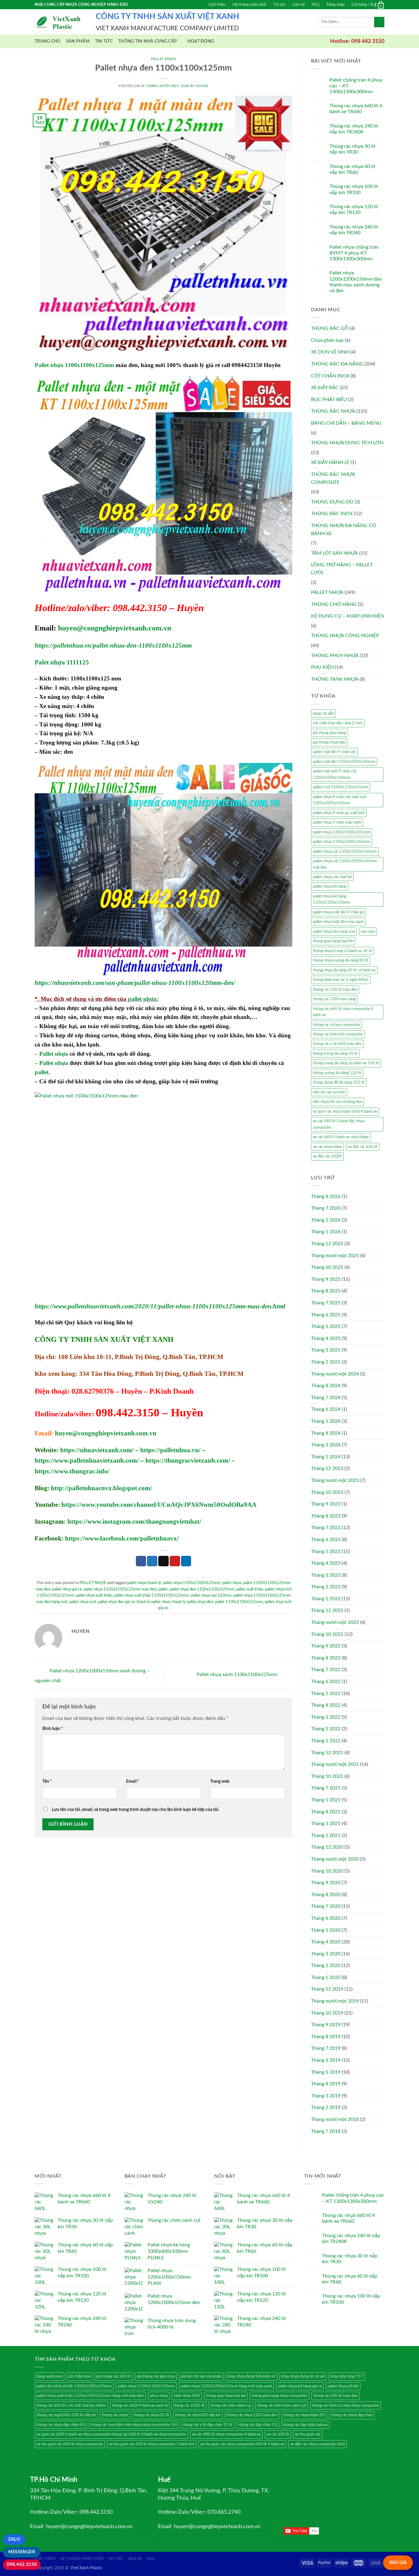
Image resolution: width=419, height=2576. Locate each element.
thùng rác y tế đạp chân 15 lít (208, 2425)
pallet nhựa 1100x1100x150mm (146, 2386)
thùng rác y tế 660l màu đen (337, 1044)
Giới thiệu (217, 5)
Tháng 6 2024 (326, 1409)
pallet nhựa (142, 999)
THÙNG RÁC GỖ (330, 328)
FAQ (315, 5)
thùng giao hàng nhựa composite (279, 2396)
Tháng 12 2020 (327, 1847)
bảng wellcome (49, 2376)
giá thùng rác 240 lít (114, 2376)
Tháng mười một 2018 (335, 2119)
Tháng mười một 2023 (335, 1480)
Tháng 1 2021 (326, 1835)
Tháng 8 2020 (326, 1895)
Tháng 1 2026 (326, 1232)
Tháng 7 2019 (326, 2048)
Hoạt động (201, 41)
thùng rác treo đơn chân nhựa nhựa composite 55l (134, 2425)
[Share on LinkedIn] (186, 1561)
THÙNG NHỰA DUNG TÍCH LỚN (347, 443)
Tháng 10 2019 (327, 2013)
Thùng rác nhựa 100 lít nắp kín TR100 (354, 189)
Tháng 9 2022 (326, 1646)
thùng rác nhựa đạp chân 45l (61, 2425)
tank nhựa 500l (187, 2396)
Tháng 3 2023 (326, 1575)
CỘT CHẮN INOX (330, 376)
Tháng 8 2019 (326, 2037)
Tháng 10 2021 (327, 1776)
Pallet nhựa (54, 1054)
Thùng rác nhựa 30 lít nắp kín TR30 (352, 149)
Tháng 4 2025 (326, 1338)
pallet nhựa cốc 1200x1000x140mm (345, 852)
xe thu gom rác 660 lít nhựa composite (70, 2444)
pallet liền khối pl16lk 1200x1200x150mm (74, 2386)
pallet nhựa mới (83, 1602)
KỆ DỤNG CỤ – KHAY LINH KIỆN (348, 616)
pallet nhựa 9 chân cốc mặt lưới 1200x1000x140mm (340, 800)
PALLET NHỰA (163, 59)
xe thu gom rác (308, 2434)
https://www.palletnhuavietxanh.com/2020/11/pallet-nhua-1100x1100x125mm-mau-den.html (160, 1306)
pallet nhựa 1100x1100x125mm (192, 1583)
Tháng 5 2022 (326, 1694)
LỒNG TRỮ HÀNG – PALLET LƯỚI (342, 569)
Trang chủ (48, 41)
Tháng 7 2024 (326, 1398)
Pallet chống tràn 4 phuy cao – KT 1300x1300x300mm (356, 86)
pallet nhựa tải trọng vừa (334, 932)
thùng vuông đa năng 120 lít (337, 1073)
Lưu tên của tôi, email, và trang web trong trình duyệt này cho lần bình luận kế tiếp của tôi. (136, 1810)
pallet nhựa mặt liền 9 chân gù (338, 912)
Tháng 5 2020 (326, 1930)
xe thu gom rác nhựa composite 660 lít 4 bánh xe (242, 2444)
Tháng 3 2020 (326, 1954)
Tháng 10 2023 (327, 1492)
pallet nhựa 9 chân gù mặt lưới (339, 813)
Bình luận (53, 1729)
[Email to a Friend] (163, 1561)
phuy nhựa (159, 2396)
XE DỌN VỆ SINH (330, 352)
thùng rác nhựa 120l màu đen (252, 2415)
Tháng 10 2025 (327, 1267)
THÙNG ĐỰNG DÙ (332, 502)
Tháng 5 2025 (326, 1326)
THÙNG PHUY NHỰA (335, 656)
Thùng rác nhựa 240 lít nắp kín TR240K (354, 129)
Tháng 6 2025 (326, 1315)
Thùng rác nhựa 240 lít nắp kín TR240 (354, 230)
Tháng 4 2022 (326, 1705)
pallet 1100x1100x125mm (239, 1602)
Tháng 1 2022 (326, 1741)
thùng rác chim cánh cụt (231, 2406)
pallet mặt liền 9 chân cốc (334, 752)
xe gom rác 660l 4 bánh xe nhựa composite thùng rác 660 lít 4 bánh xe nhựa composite (111, 2434)
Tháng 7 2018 (326, 2131)
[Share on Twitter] (152, 1561)
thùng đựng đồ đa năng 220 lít (339, 1082)
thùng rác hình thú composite (338, 1034)
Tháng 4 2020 (326, 1942)
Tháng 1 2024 (326, 1457)
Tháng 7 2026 (326, 1208)
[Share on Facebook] (141, 1561)
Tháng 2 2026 (326, 1220)
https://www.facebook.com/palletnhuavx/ (122, 1538)
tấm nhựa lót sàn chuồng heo (338, 1102)
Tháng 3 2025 (326, 1350)
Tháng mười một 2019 (335, 2001)
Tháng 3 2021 (326, 1824)
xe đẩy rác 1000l (327, 1156)
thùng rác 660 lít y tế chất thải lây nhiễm (71, 2406)
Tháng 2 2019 (326, 2107)
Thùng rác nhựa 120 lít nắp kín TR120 (354, 210)
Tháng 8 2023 (326, 1516)
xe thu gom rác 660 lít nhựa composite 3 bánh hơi (152, 2444)
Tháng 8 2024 (326, 1386)
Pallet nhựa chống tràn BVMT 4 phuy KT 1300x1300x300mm (354, 253)
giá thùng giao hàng (329, 733)
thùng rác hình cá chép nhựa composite (345, 2406)
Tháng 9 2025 (326, 1279)
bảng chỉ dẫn (323, 714)
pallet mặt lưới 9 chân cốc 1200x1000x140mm (335, 774)
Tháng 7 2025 (326, 1303)
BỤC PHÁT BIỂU (329, 400)
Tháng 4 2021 (326, 1812)
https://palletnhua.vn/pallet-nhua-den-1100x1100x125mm (113, 645)
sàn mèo (368, 932)
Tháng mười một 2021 (335, 1764)
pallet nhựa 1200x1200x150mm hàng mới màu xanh (226, 2386)
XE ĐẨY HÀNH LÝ (330, 462)
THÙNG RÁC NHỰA (333, 411)
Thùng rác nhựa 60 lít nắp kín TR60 (352, 169)
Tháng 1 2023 (326, 1599)
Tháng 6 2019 (326, 2060)
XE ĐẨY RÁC (325, 388)
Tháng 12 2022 (327, 1610)
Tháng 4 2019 (326, 2084)
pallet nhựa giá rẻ (67, 1589)
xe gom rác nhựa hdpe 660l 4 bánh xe (345, 1112)
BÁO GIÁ (398, 2563)
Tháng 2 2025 (326, 1362)
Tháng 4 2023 (326, 1563)
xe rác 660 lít (278, 2434)
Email (133, 1781)
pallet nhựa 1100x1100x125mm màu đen (120, 1589)
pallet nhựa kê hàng (330, 886)
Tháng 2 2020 (326, 1965)
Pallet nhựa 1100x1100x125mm (74, 365)
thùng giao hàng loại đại (226, 2396)
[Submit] (379, 22)
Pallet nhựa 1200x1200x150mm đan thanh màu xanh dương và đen (356, 282)
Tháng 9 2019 (326, 2025)
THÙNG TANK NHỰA (335, 679)
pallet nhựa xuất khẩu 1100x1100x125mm (152, 1595)
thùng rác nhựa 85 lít (151, 2415)
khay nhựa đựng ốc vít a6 (303, 2376)
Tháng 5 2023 (326, 1552)
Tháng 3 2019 (326, 2096)
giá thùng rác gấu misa (156, 2376)
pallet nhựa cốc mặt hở (332, 877)
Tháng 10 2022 (327, 1634)
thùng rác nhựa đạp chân (352, 2415)
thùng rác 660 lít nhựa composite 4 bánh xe (343, 1012)
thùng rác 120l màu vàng (334, 999)
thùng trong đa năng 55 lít (335, 1054)
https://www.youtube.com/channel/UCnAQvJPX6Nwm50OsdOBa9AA (159, 1505)
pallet (42, 1072)
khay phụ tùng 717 (347, 2376)
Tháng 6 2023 (326, 1540)
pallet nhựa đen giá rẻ (116, 1602)
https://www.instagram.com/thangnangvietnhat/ (134, 1521)
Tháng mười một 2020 (335, 1859)
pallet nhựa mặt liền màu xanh (338, 922)
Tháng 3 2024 (326, 1445)
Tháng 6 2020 (326, 1918)
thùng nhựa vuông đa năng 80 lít (341, 960)
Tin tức (279, 5)
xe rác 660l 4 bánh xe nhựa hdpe (341, 1137)
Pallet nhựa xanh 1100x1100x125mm (238, 1675)
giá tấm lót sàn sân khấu (201, 2376)
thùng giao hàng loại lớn (333, 941)
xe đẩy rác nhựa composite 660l (318, 2444)
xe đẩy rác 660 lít (363, 1147)
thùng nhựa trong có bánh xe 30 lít (342, 951)
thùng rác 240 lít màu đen (335, 2396)
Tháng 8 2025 (326, 1291)
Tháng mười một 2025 (335, 1256)
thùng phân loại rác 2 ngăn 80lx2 (341, 980)
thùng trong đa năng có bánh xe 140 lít (346, 1063)
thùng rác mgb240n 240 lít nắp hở (66, 2415)
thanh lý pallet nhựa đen (193, 1602)
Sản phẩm (78, 41)
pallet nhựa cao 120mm (211, 1595)
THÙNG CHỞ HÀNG (334, 604)
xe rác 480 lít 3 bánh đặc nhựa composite (339, 1124)
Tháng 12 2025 (327, 1244)
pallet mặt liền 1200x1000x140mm (344, 762)
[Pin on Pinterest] (175, 1561)
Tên (47, 1781)
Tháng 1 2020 (326, 1977)
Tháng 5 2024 (326, 1421)
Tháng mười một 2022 (335, 1622)
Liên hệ (299, 5)
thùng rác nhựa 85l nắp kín (198, 2415)
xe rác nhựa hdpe (327, 1147)
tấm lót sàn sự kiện (329, 1092)
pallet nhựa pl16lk (343, 2386)
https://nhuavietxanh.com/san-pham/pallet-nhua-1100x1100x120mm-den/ (135, 983)
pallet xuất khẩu (250, 1589)
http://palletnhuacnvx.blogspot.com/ (102, 1488)
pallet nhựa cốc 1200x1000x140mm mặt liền (345, 864)
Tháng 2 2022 (326, 1729)
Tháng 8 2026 (326, 1196)
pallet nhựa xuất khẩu (94, 1595)
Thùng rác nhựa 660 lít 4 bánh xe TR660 (356, 109)
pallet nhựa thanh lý (144, 1583)
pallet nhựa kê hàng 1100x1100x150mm (332, 899)
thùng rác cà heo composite (336, 1025)
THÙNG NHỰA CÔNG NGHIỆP (345, 636)
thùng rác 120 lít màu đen (335, 989)
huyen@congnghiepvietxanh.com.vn (115, 628)
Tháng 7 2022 (326, 1670)
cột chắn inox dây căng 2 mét (338, 723)
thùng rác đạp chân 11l (258, 2425)
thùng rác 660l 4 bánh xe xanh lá (140, 2406)
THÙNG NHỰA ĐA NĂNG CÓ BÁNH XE (344, 530)
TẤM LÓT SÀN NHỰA (334, 553)
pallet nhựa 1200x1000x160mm (342, 842)
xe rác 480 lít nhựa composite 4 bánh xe (226, 2434)
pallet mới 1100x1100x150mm (341, 787)
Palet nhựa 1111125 (62, 662)
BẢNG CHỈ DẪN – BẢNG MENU (346, 423)
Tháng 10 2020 (327, 1871)
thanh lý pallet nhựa (153, 1602)
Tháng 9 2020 (326, 1883)
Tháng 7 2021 (326, 1788)
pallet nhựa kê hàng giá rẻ (300, 2386)
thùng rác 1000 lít (189, 2406)
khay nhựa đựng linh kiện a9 (251, 2376)
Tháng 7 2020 (326, 1906)
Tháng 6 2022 (326, 1682)
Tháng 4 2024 (326, 1433)
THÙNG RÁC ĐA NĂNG (337, 364)
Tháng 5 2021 (326, 1800)
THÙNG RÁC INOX (332, 514)
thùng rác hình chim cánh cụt (282, 2406)
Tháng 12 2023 (327, 1468)
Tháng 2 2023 (326, 1587)
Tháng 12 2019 (327, 1989)
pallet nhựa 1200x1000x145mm (342, 832)
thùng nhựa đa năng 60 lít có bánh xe (344, 970)
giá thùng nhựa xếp (329, 742)
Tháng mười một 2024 (335, 1374)
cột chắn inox (79, 2376)
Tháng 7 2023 (326, 1528)
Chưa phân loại (327, 340)
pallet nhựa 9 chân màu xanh (337, 822)
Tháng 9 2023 (326, 1504)
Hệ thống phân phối (249, 5)
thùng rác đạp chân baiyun (305, 2425)
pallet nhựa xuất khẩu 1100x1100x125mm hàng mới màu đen (90, 2396)
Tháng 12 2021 (327, 1753)
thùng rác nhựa (115, 2415)
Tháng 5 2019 (326, 2072)
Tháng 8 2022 (326, 1658)
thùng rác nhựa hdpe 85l (304, 2415)
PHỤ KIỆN (322, 667)
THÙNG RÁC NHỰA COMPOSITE (333, 478)
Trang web (220, 1781)
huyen (202, 86)
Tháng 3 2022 (326, 1717)
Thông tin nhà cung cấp (148, 41)
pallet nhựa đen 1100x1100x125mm (202, 1589)
